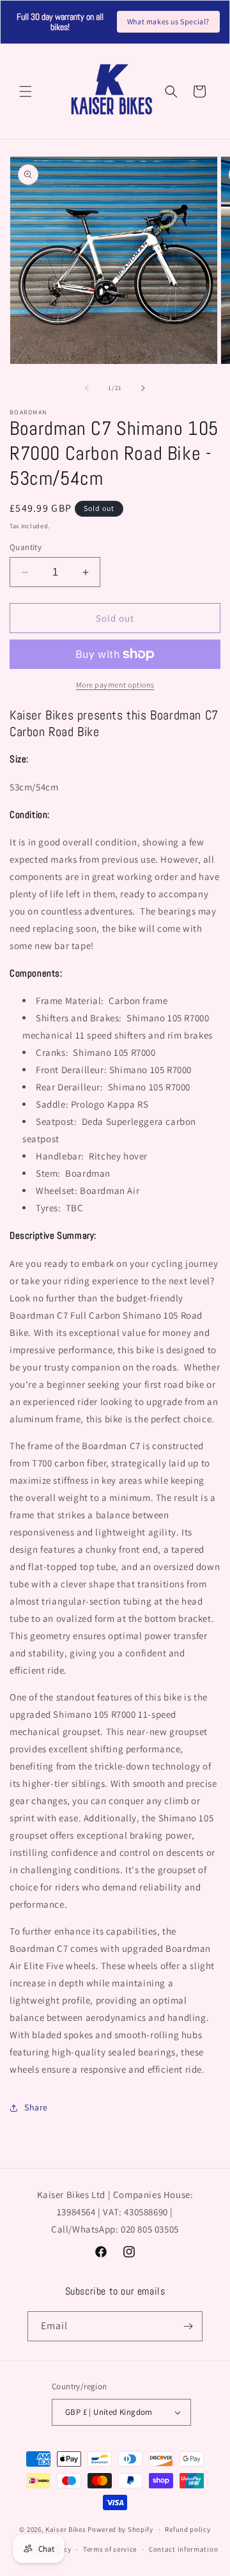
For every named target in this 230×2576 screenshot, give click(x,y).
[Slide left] (87, 388)
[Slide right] (143, 388)
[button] (26, 91)
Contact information (183, 2549)
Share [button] (36, 2107)
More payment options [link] (115, 685)
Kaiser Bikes (65, 2529)
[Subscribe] (188, 2326)
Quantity (26, 547)
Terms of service (110, 2549)
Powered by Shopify (120, 2529)
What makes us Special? (168, 21)
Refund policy (188, 2529)
